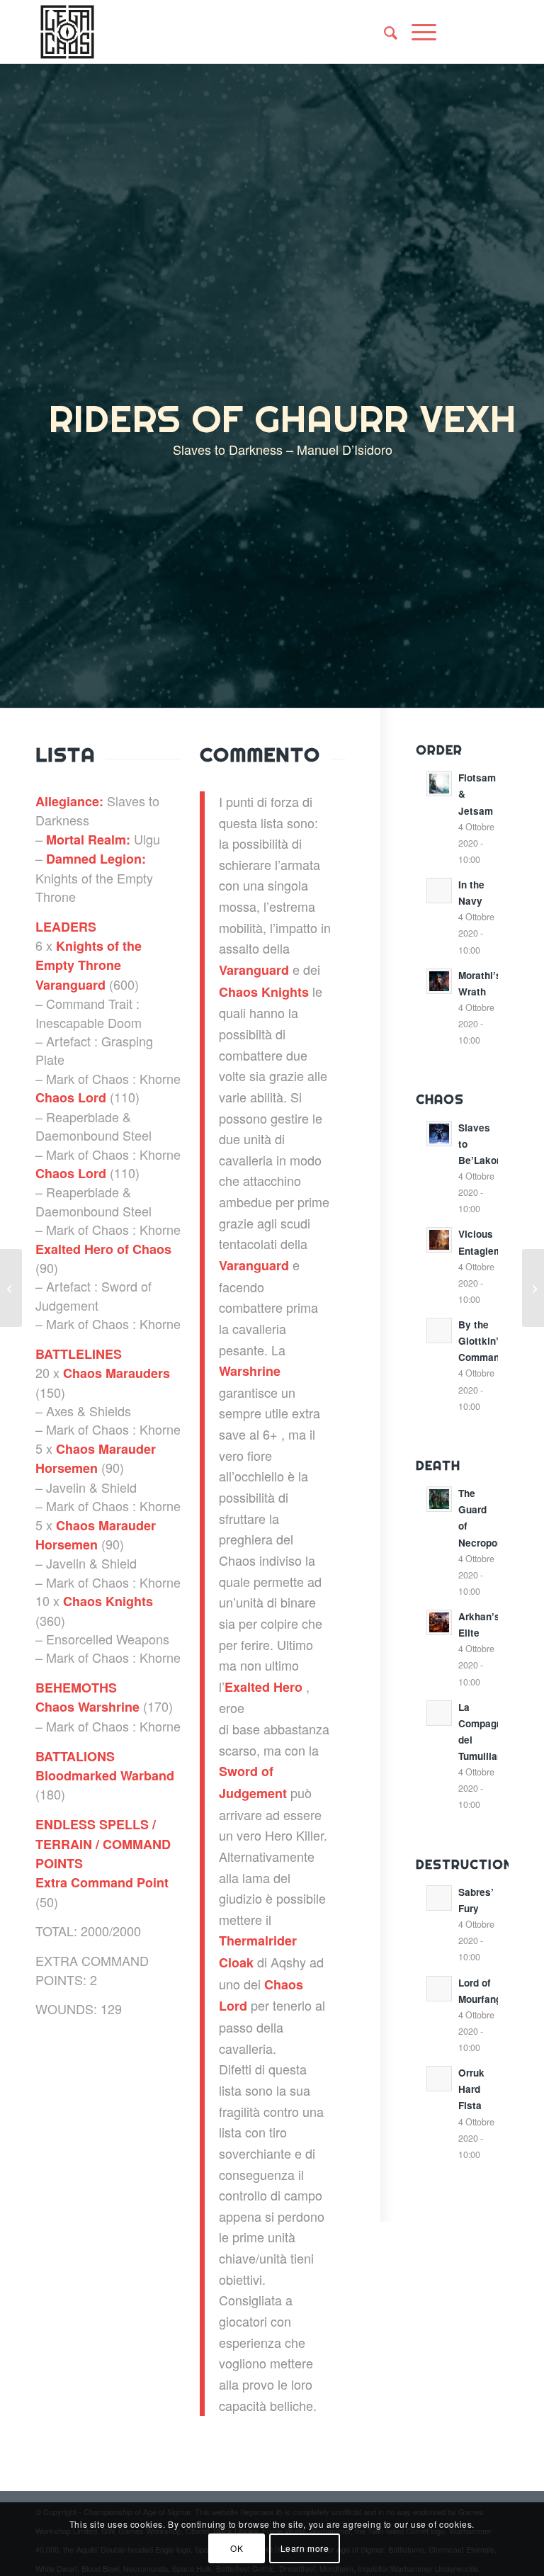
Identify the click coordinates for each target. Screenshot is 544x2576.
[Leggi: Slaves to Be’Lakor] (439, 1134)
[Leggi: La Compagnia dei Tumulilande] (439, 1713)
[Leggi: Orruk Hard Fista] (439, 2079)
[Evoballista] (11, 1288)
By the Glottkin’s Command (482, 1341)
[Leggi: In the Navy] (439, 891)
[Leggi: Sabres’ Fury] (439, 1898)
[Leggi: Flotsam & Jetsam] (439, 784)
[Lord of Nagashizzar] (533, 1288)
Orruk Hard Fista (471, 2089)
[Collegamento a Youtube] (498, 32)
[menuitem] (384, 32)
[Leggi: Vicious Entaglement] (439, 1240)
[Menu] (417, 32)
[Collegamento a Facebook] (477, 32)
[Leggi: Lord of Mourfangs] (439, 1989)
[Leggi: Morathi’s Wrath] (439, 981)
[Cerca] (384, 32)
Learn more (305, 2548)
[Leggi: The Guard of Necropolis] (439, 1499)
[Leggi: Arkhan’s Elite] (439, 1622)
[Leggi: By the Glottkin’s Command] (439, 1331)
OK (237, 2548)
